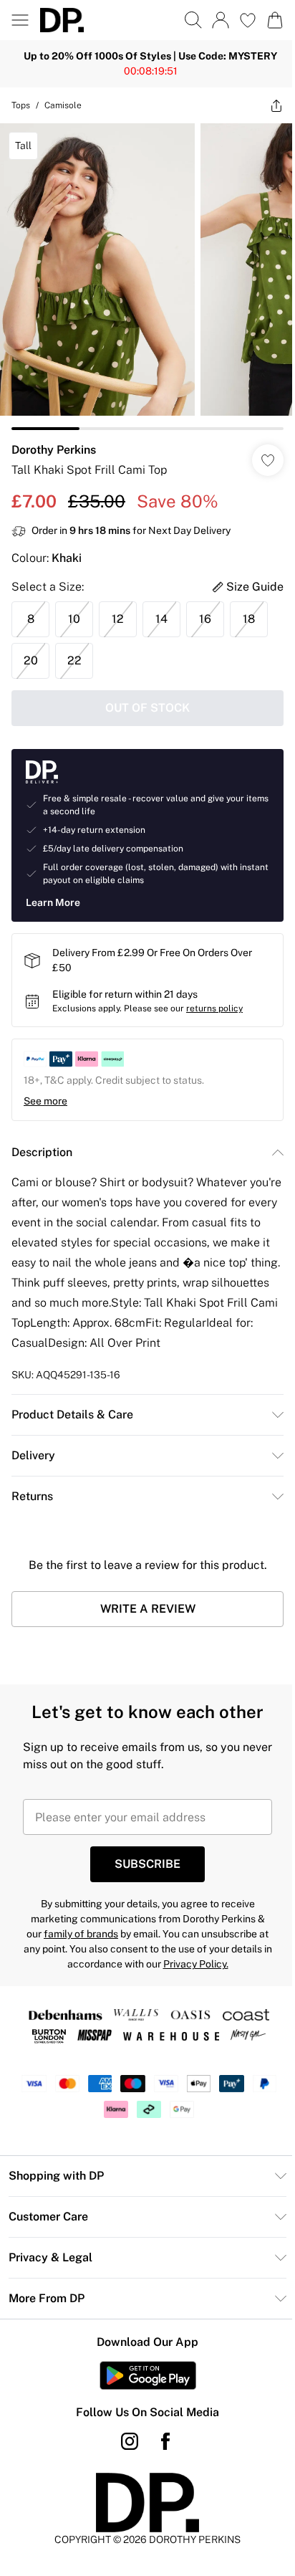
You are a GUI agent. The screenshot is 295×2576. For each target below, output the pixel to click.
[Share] (276, 105)
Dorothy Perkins (54, 450)
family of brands (81, 1934)
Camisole (63, 105)
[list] (147, 277)
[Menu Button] (20, 20)
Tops (21, 105)
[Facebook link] (165, 2441)
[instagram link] (130, 2441)
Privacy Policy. (196, 1964)
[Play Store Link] (148, 2375)
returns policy (214, 1008)
